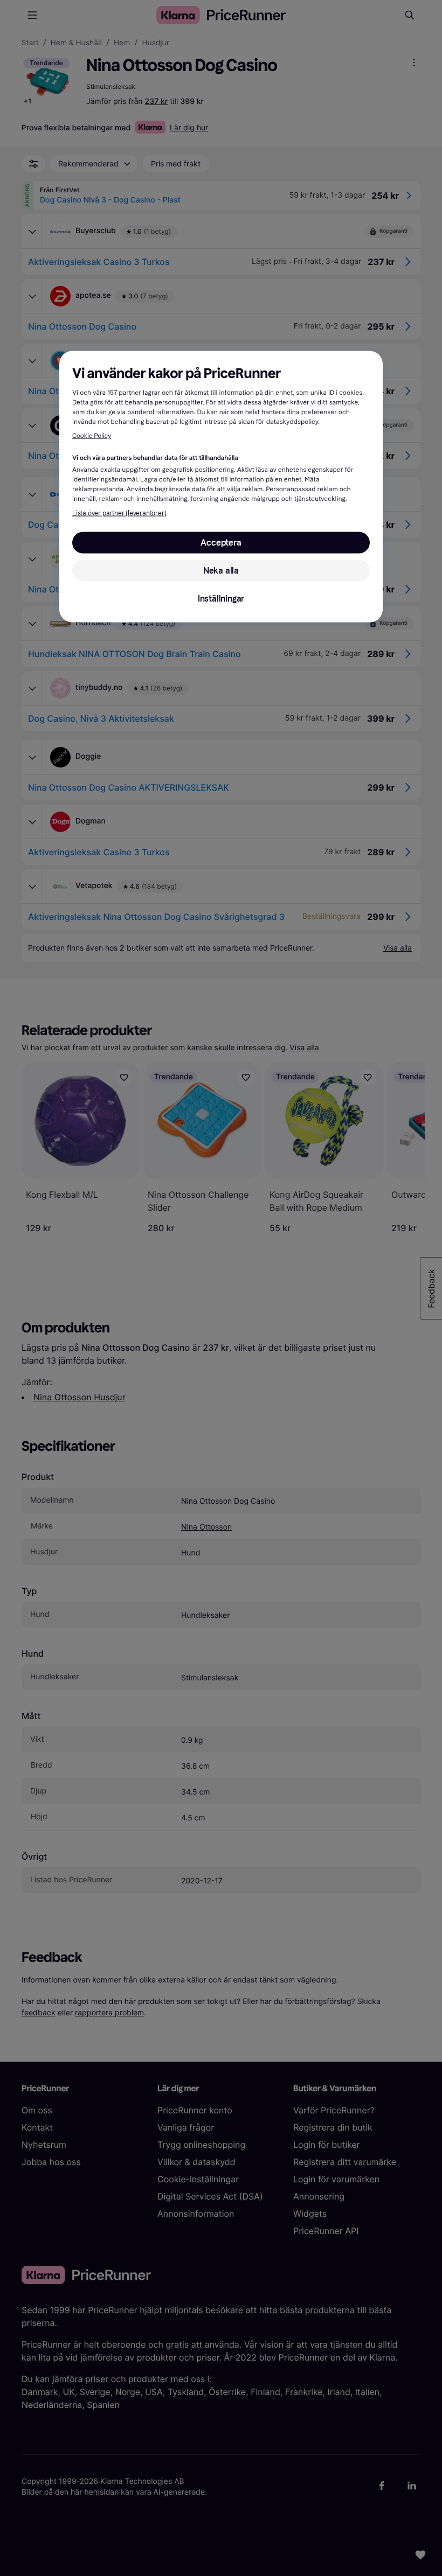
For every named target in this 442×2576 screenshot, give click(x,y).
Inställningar (221, 598)
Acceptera (221, 542)
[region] (221, 487)
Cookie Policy (92, 436)
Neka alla (221, 570)
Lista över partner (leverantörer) (119, 513)
